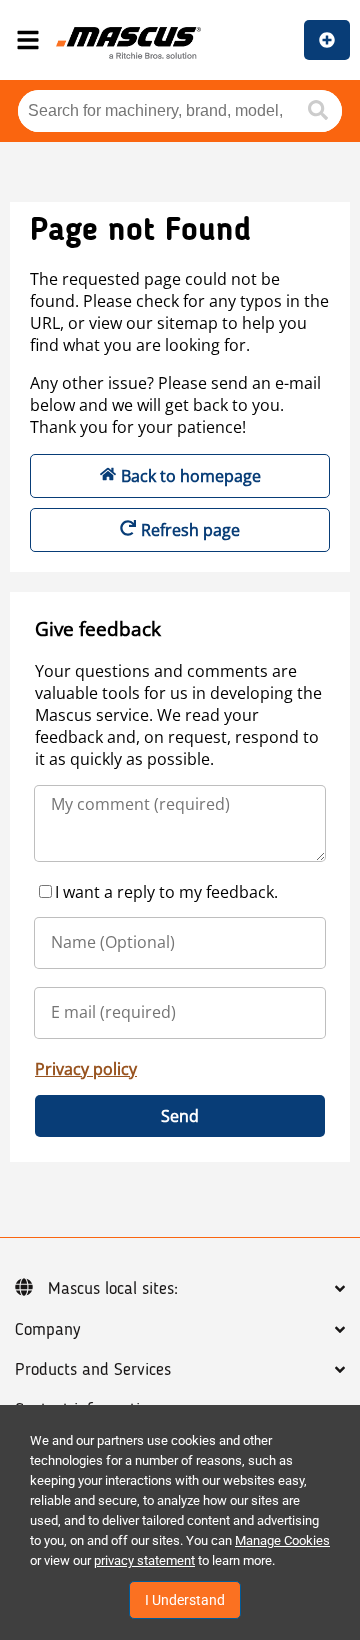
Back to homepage (191, 476)
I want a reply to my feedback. (166, 892)
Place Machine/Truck (327, 40)
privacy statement (144, 1560)
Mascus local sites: (113, 1289)
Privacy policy (86, 1069)
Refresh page (190, 530)
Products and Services (93, 1370)
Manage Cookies (282, 1540)
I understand (185, 1600)
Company (47, 1330)
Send (180, 1116)
